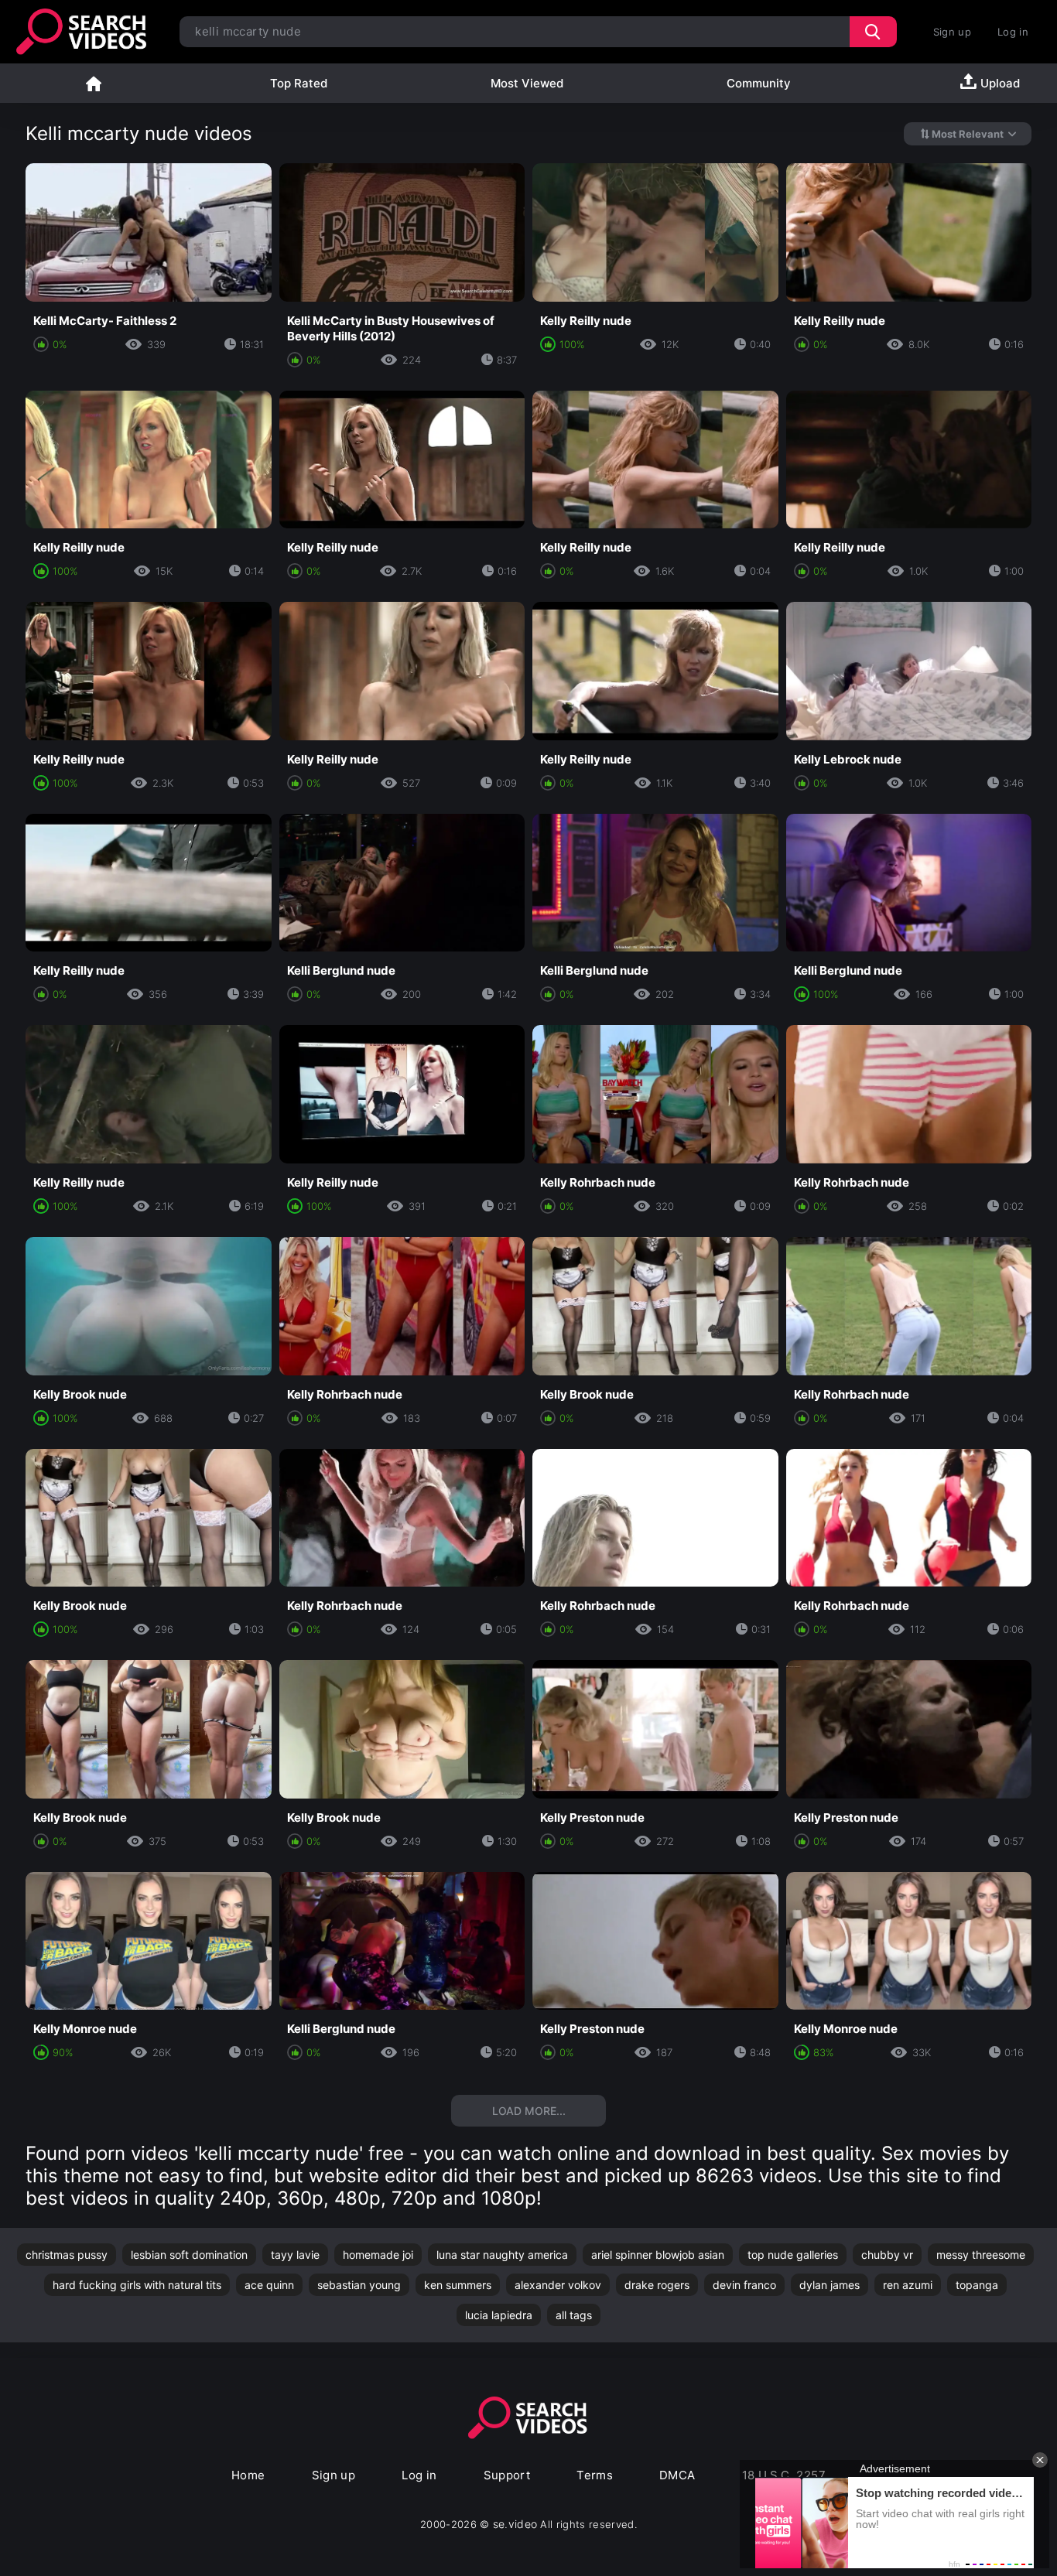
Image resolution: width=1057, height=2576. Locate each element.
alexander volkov (558, 2285)
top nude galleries (793, 2255)
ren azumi (908, 2285)
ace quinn (269, 2285)
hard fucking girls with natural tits (137, 2285)
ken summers (458, 2285)
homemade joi (378, 2255)
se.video (515, 2524)
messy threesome (981, 2255)
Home (94, 83)
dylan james (830, 2285)
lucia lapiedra (499, 2315)
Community (759, 83)
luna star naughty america (502, 2255)
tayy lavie (295, 2255)
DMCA (677, 2475)
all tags (574, 2315)
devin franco (744, 2285)
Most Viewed (527, 83)
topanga (977, 2285)
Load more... (529, 2111)
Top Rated (299, 83)
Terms (595, 2475)
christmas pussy (67, 2255)
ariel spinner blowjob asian (658, 2255)
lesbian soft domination (189, 2255)
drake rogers (657, 2285)
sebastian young (359, 2285)
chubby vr (887, 2255)
